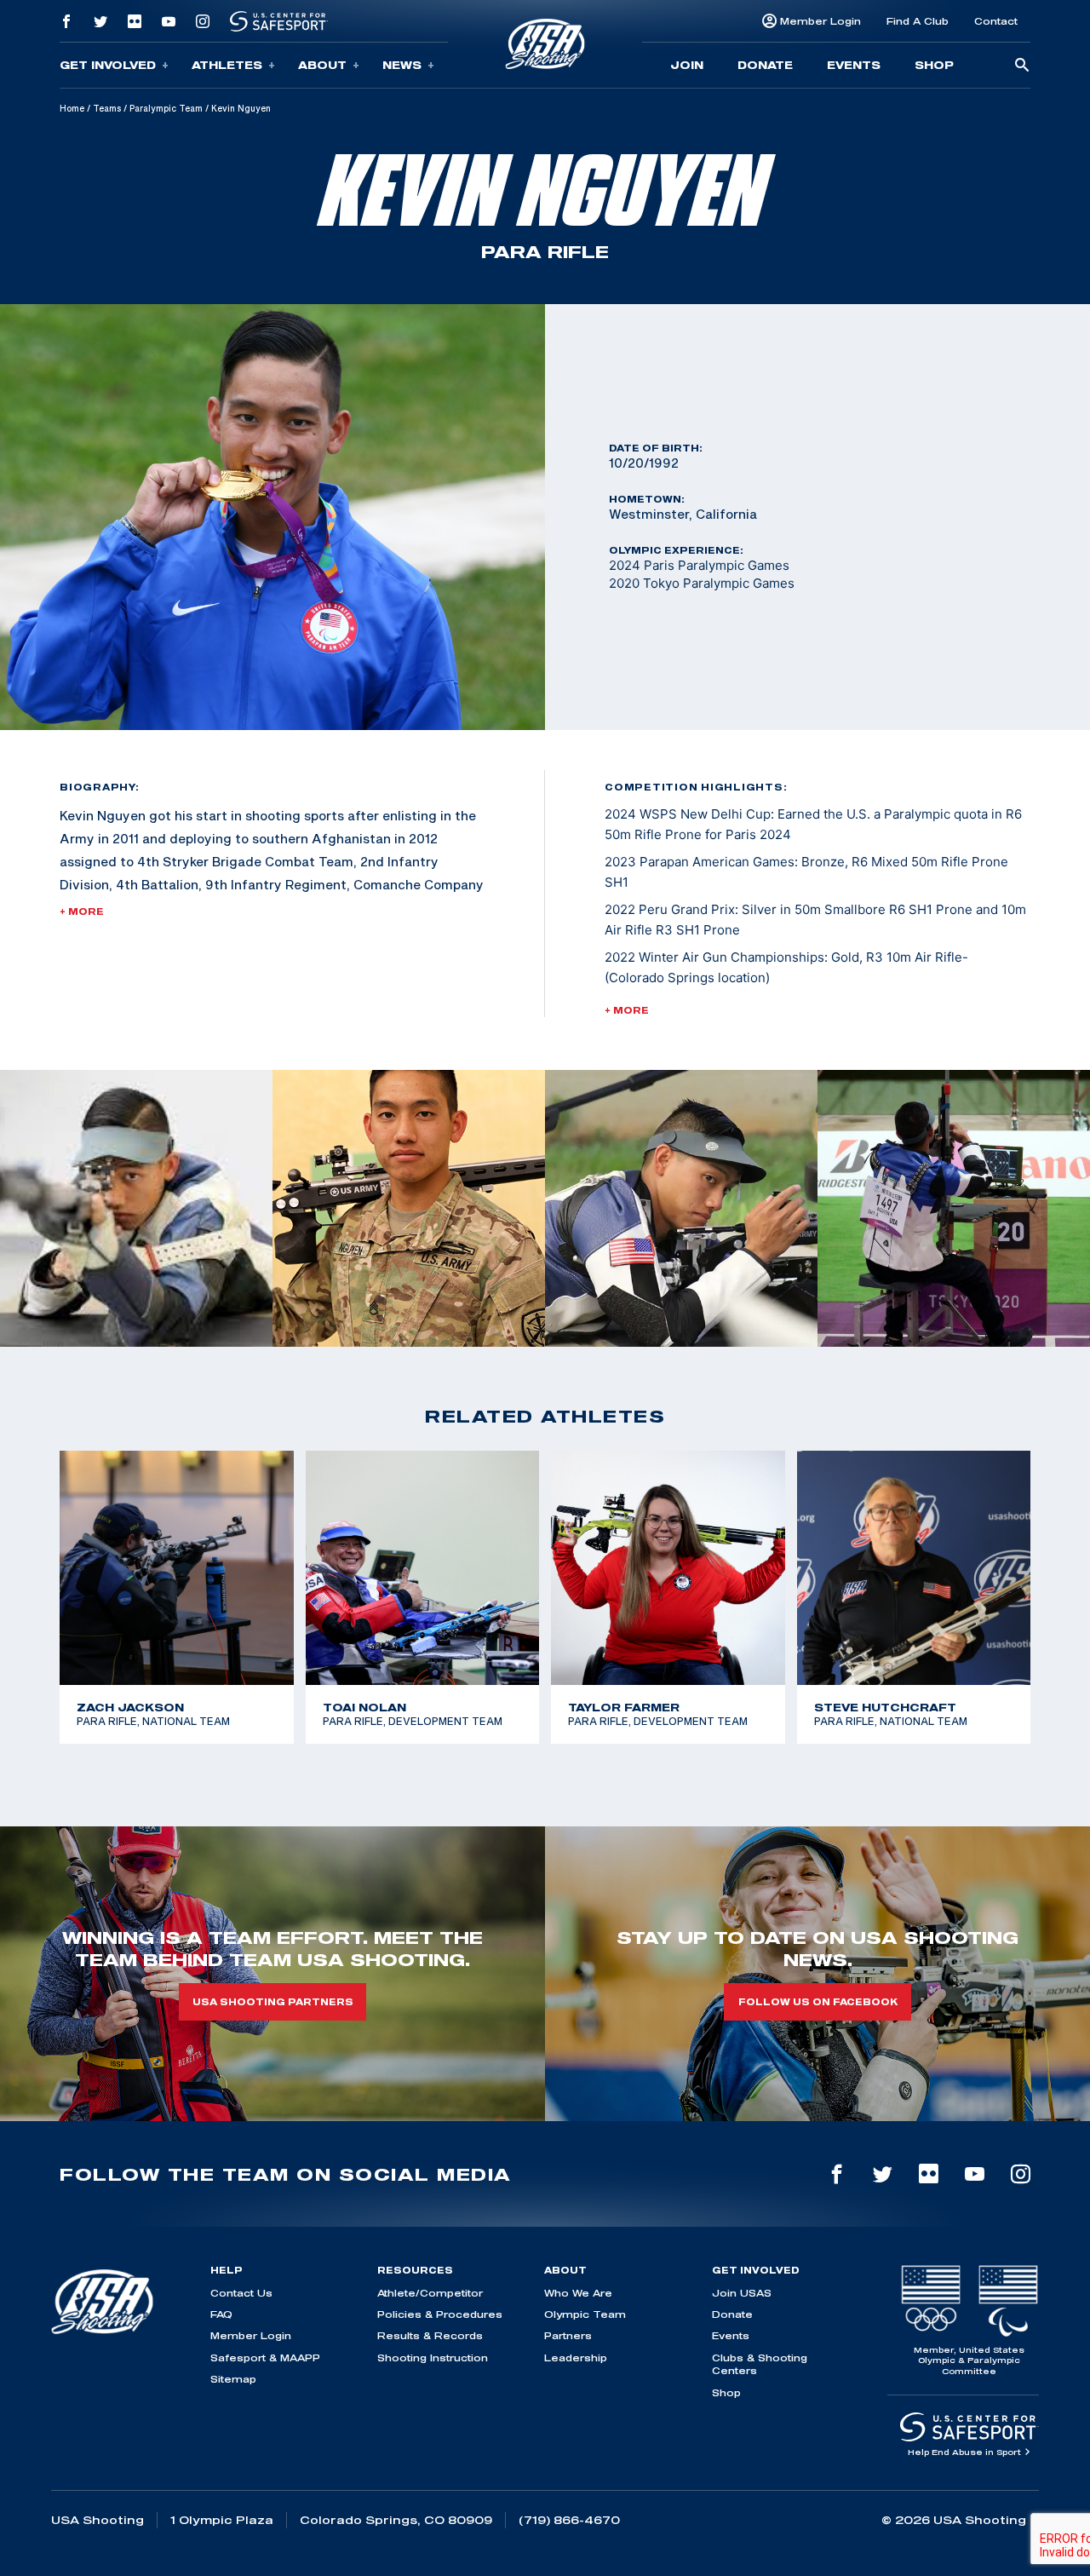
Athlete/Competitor (430, 2293)
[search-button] (1022, 66)
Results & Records (430, 2335)
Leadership (576, 2357)
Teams (107, 108)
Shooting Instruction (433, 2357)
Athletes (227, 65)
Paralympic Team (166, 108)
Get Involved (108, 65)
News (402, 65)
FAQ (221, 2314)
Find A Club (918, 21)
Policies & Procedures (440, 2314)
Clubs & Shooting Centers (760, 2364)
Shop (934, 65)
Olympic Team (585, 2314)
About (322, 65)
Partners (568, 2335)
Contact (996, 21)
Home (72, 108)
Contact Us (241, 2293)
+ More (82, 911)
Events (854, 65)
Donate (765, 65)
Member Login (820, 21)
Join (687, 65)
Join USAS (742, 2293)
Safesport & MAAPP (265, 2357)
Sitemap (233, 2379)
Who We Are (578, 2293)
